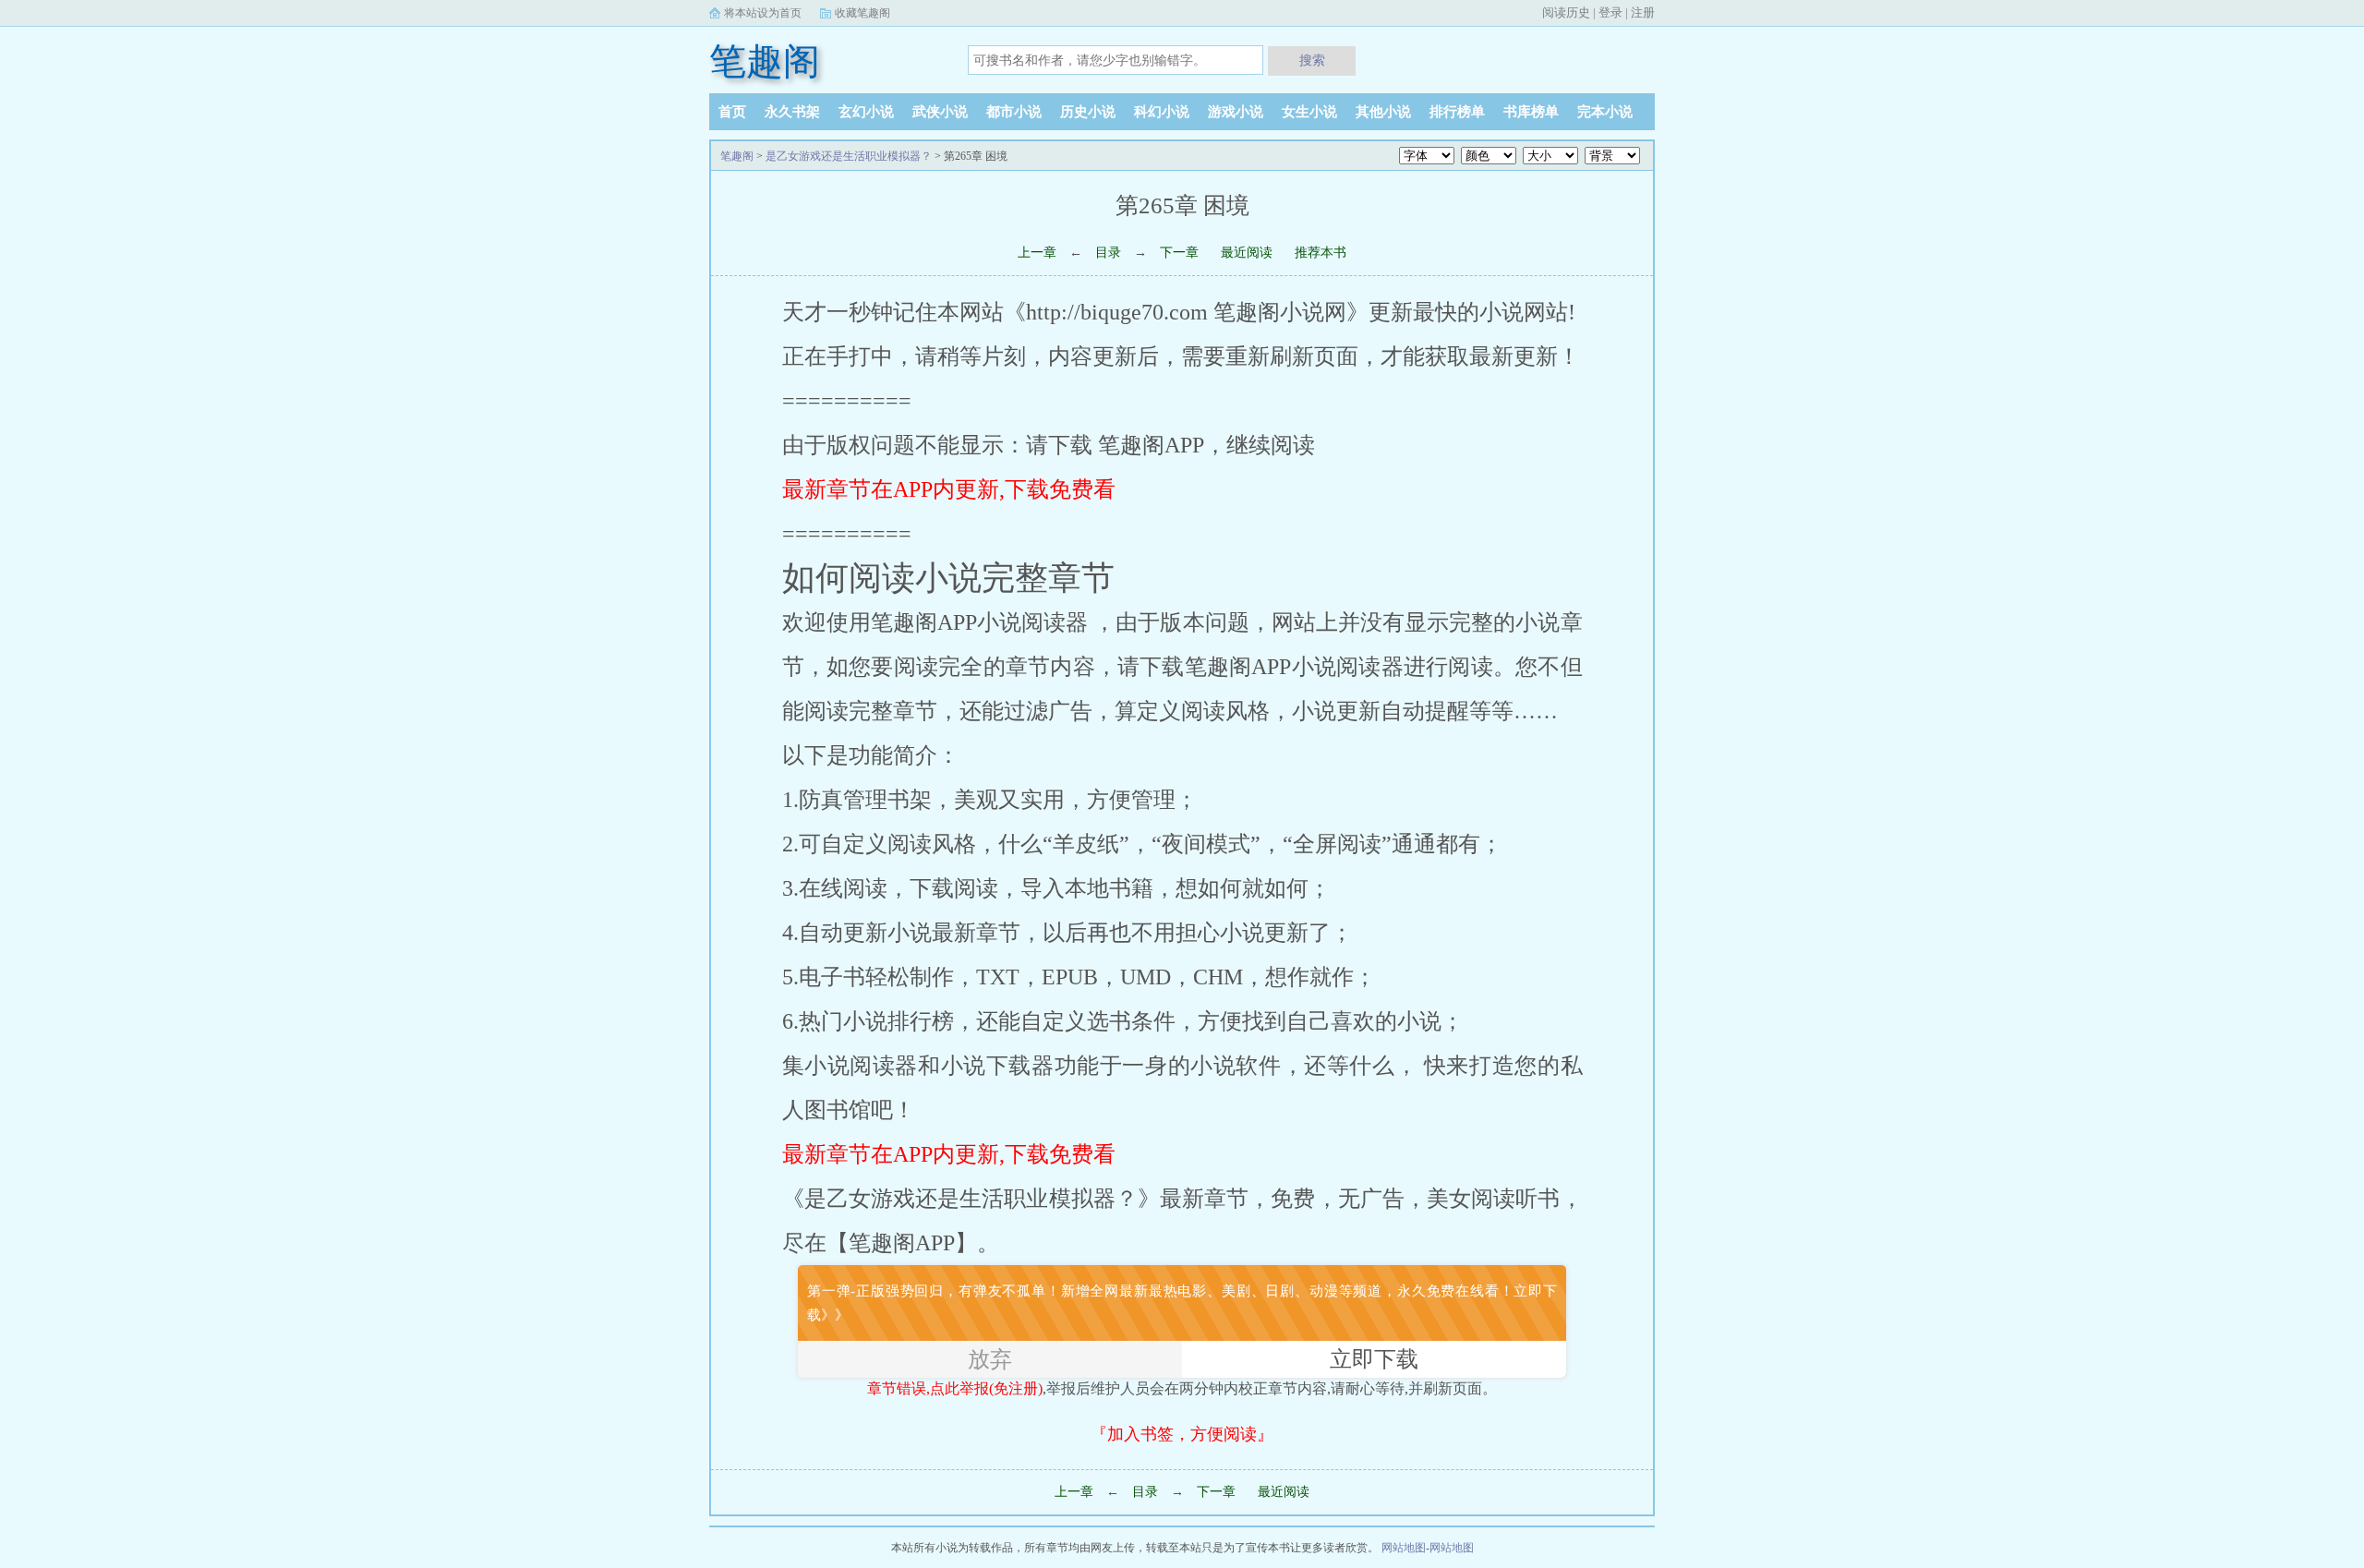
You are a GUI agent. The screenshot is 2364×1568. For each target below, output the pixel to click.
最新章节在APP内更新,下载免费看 (949, 489)
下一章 (1181, 253)
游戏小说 (1236, 112)
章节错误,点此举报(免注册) (955, 1388)
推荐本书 (1321, 253)
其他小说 (1383, 112)
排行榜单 (1457, 112)
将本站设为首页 (763, 13)
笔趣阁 (765, 61)
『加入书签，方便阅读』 (1182, 1434)
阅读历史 (1566, 12)
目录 (1108, 253)
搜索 (1312, 60)
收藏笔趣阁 (862, 13)
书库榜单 (1531, 112)
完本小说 (1605, 112)
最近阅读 (1247, 253)
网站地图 (1404, 1548)
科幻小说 (1162, 112)
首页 (732, 112)
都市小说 (1014, 112)
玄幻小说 (866, 112)
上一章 (1037, 253)
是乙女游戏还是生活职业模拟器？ (849, 156)
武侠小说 (940, 112)
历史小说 (1088, 112)
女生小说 (1309, 112)
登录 (1610, 12)
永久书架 (792, 112)
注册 (1643, 12)
